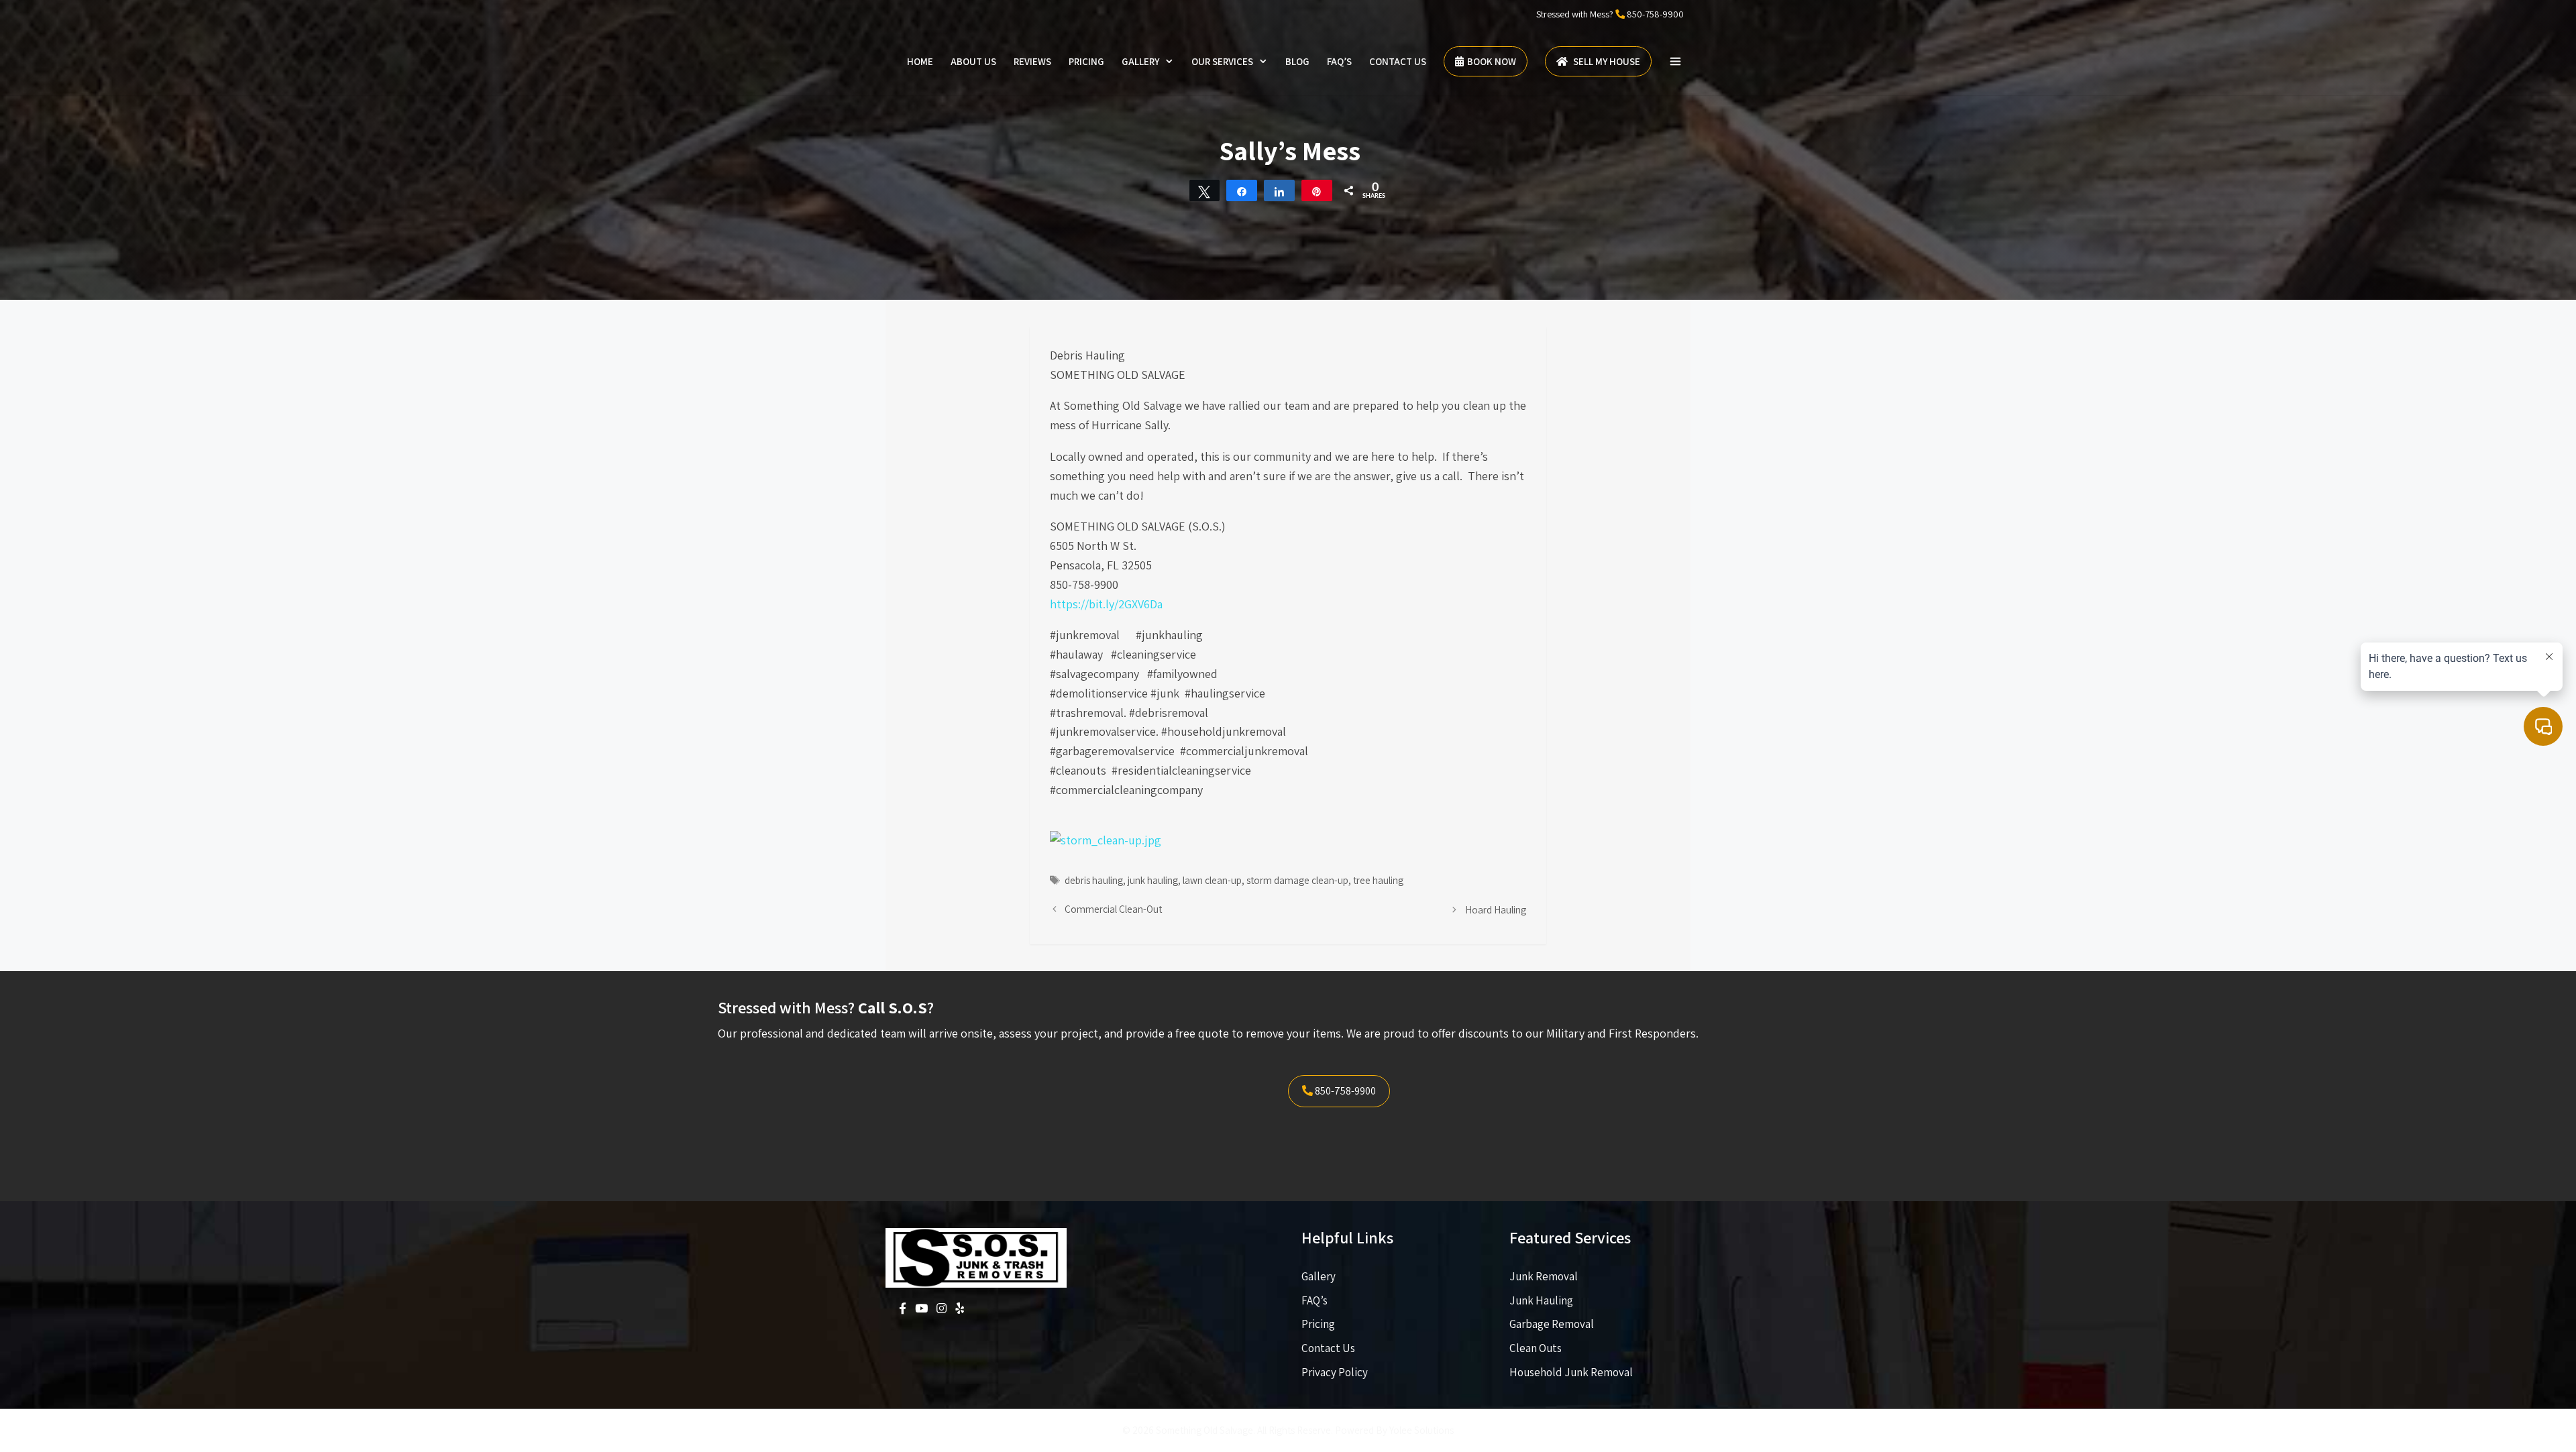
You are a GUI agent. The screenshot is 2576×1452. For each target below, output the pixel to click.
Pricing (1086, 61)
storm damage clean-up (1297, 880)
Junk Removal (1544, 1276)
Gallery (1140, 61)
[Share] (1242, 190)
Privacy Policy (1335, 1372)
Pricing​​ (1318, 1324)
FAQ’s (1339, 61)
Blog (1297, 61)
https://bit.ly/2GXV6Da (1106, 604)
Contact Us (1398, 61)
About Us (973, 61)
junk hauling (1153, 880)
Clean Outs (1536, 1348)
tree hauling (1378, 880)
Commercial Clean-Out (1113, 909)
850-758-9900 (1655, 14)
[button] (1675, 62)
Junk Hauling (1541, 1300)
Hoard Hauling (1496, 909)
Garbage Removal (1552, 1324)
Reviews (1032, 61)
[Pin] (1317, 190)
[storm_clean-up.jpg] (1106, 840)
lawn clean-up (1212, 880)
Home (920, 61)
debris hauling (1094, 880)
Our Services (1222, 61)
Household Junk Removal (1571, 1372)
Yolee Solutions (1421, 1430)
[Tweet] (1205, 190)
